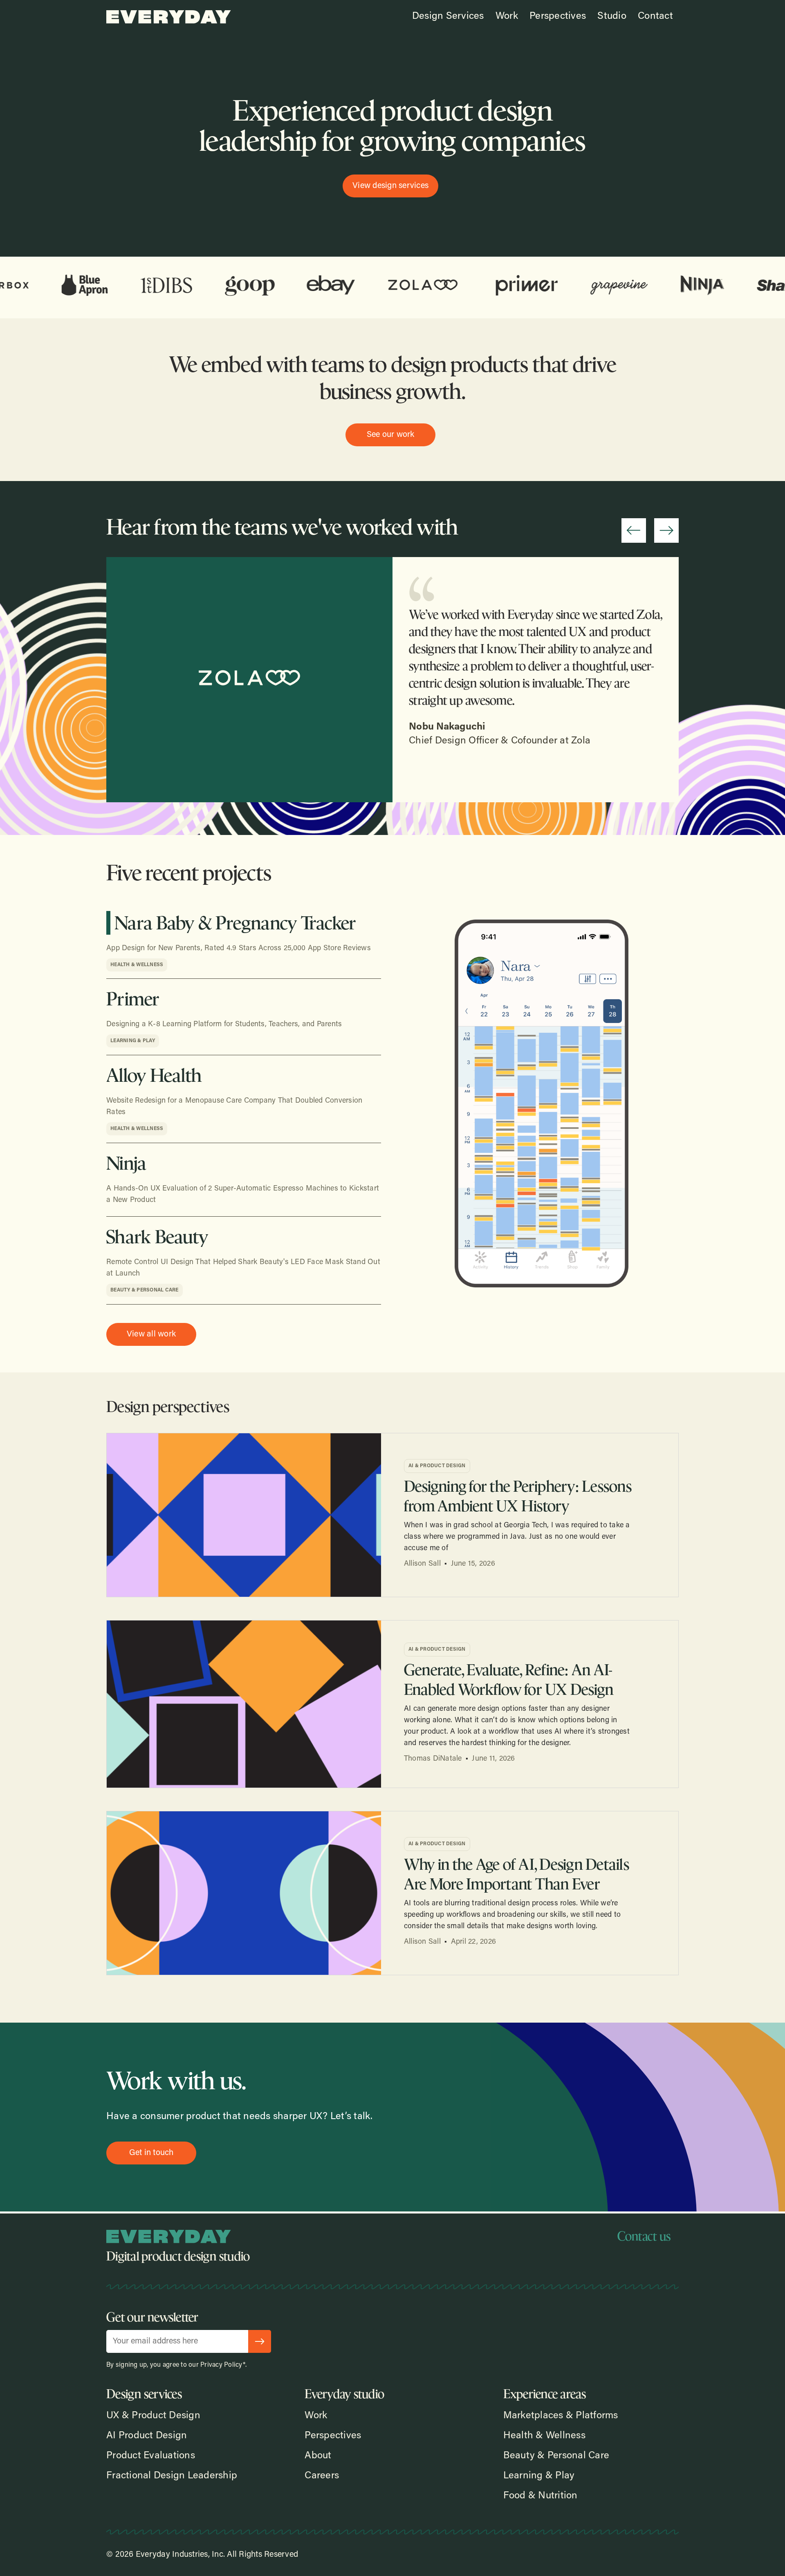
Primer (133, 999)
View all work (151, 1334)
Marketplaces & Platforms (561, 2416)
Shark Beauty (157, 1237)
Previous (634, 530)
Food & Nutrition (541, 2496)
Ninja (126, 1163)
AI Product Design (147, 2436)
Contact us (644, 2236)
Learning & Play (133, 1041)
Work (507, 16)
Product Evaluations (151, 2456)
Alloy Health (154, 1075)
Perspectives (558, 16)
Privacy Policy (222, 2365)
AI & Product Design (437, 1466)
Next (666, 530)
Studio (612, 16)
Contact (655, 16)
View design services (390, 186)
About (318, 2456)
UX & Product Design (153, 2416)
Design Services (448, 16)
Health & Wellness (137, 965)
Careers (322, 2476)
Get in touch (151, 2153)
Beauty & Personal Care (145, 1290)
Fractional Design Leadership (172, 2476)
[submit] (260, 2341)
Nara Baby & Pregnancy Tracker (235, 923)
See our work (391, 435)
